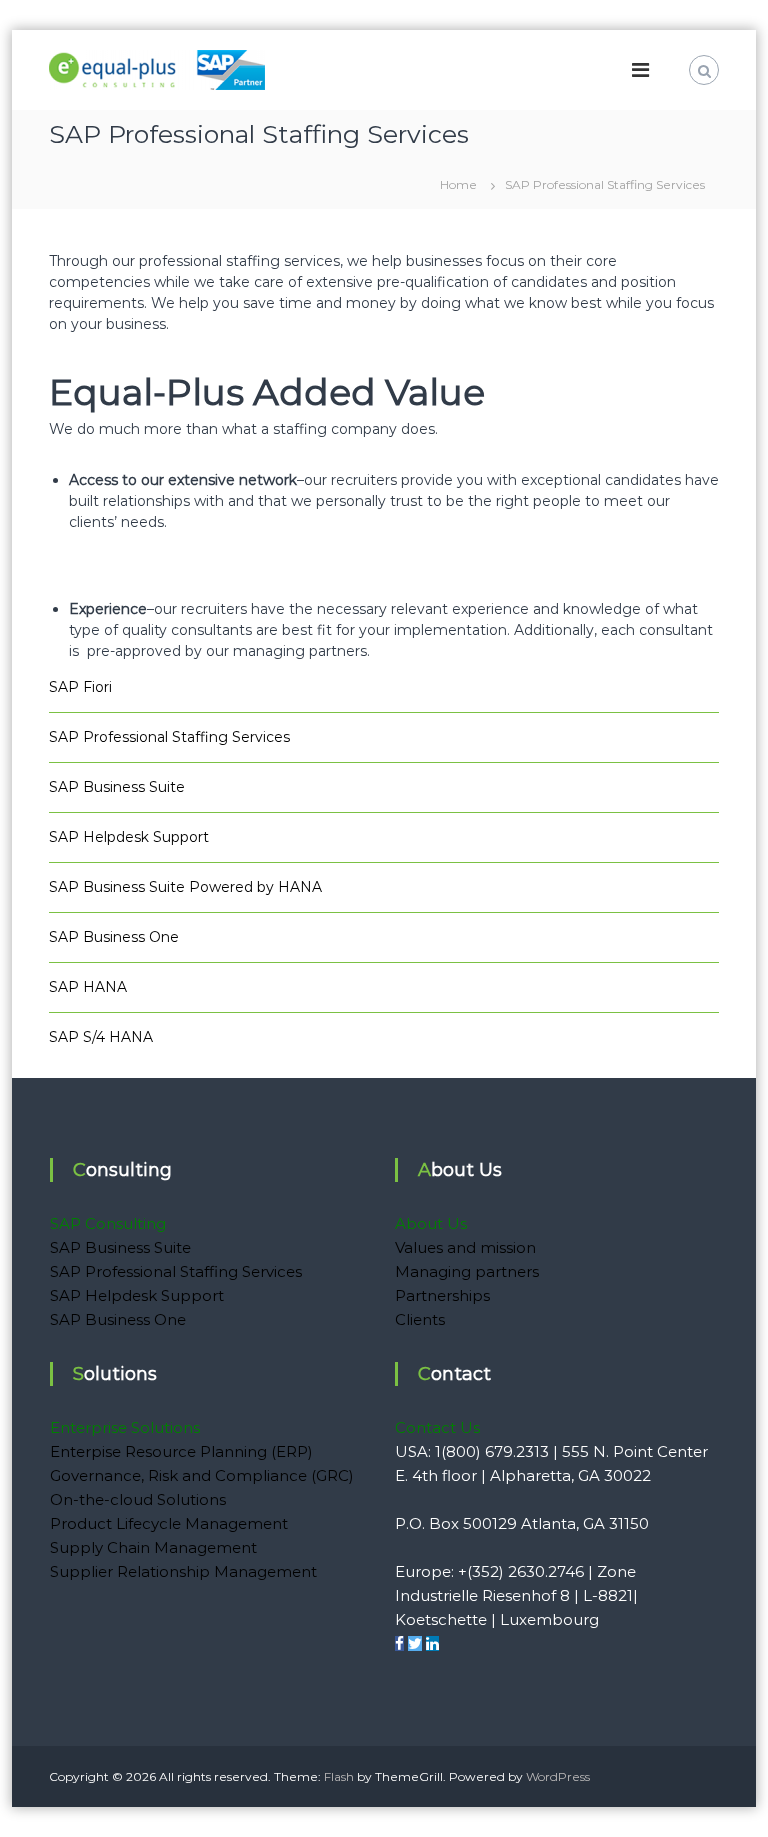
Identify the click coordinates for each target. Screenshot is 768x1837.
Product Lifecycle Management (169, 1523)
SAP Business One (114, 937)
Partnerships (442, 1295)
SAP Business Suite (117, 787)
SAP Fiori (80, 687)
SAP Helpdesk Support (129, 837)
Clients (420, 1319)
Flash (339, 1776)
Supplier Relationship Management (183, 1571)
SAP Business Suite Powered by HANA (185, 887)
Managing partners (467, 1271)
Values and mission (465, 1247)
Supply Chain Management (153, 1547)
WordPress (558, 1776)
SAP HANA (88, 987)
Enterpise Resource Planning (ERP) (181, 1451)
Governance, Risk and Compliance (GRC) (202, 1475)
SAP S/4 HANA (101, 1037)
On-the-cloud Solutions (138, 1499)
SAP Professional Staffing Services (169, 737)
